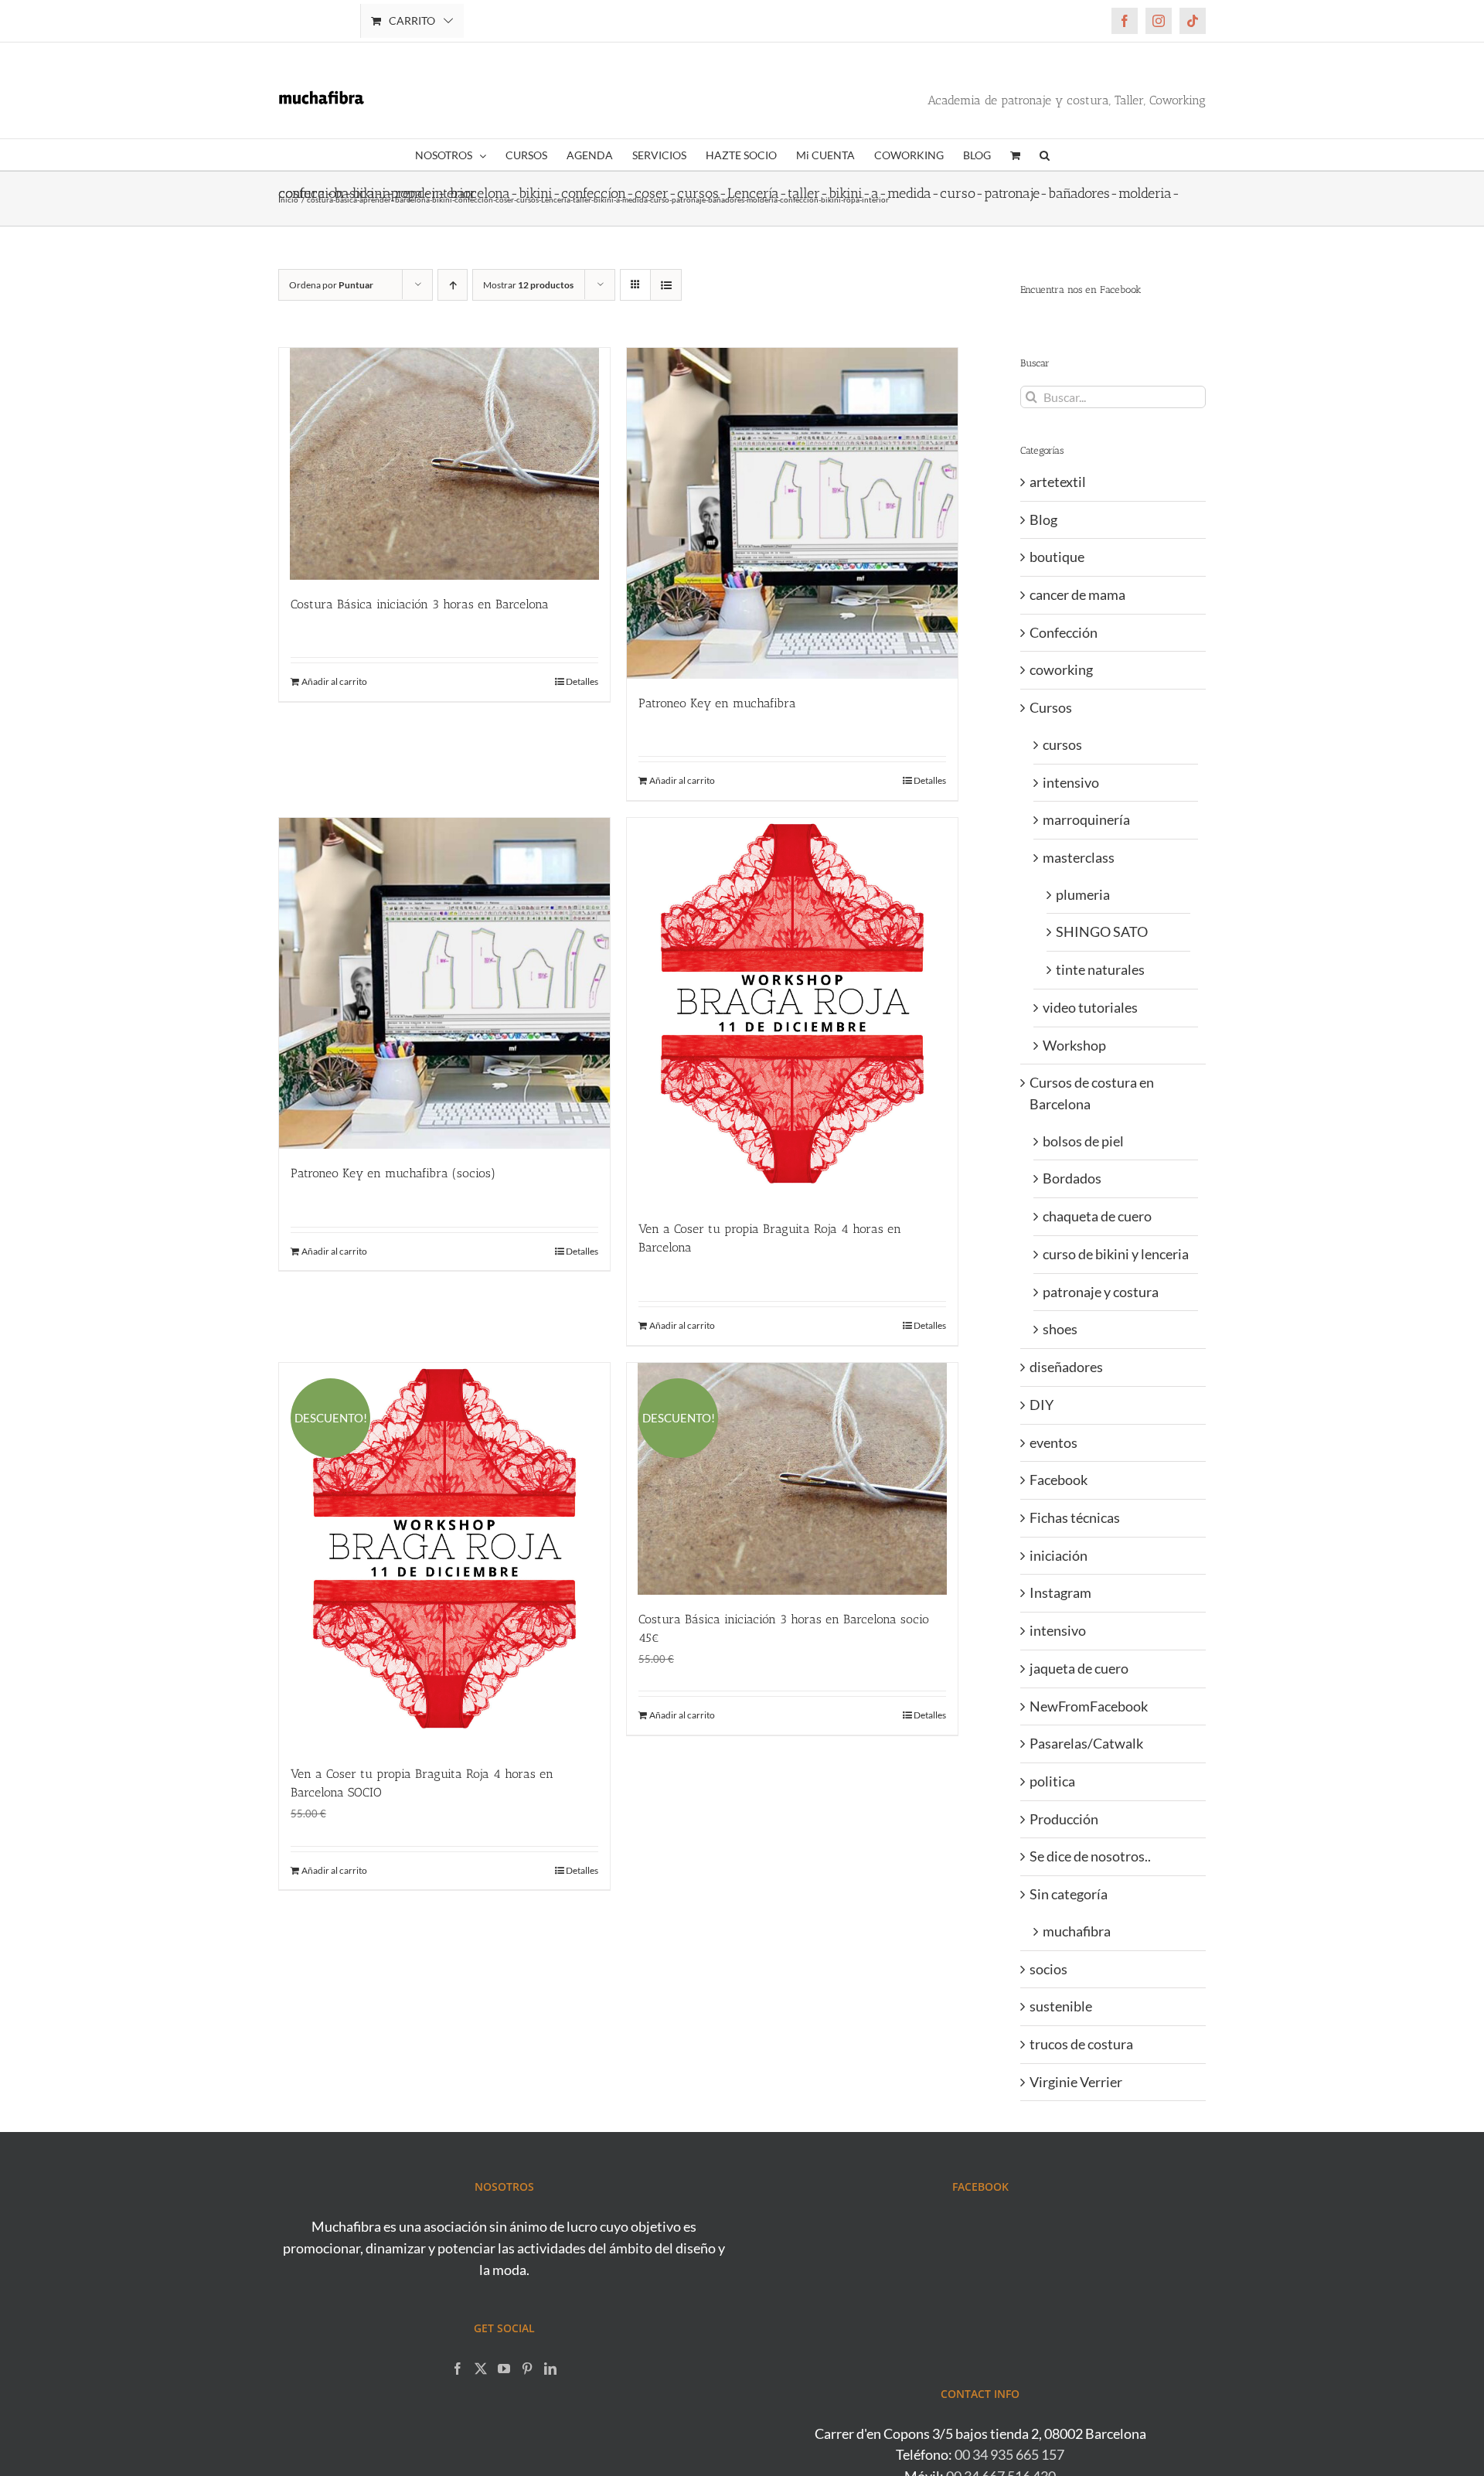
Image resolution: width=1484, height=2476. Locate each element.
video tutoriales (1090, 1007)
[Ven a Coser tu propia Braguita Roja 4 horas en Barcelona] (792, 1011)
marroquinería (1086, 819)
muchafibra (1077, 1931)
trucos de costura (1081, 2044)
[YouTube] (504, 2369)
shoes (1060, 1329)
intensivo (1071, 782)
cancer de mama (1077, 594)
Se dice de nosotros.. (1090, 1856)
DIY (1042, 1405)
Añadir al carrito (334, 681)
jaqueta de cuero (1079, 1668)
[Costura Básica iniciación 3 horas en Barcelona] (444, 464)
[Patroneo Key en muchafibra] (792, 513)
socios (1048, 1969)
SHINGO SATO (1102, 931)
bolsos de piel (1083, 1141)
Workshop (1074, 1045)
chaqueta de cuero (1097, 1216)
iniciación (1059, 1555)
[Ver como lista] (666, 285)
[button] (1045, 155)
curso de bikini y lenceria (1116, 1254)
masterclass (1079, 857)
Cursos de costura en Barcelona (1092, 1093)
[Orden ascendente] (453, 285)
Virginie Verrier (1076, 2082)
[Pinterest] (527, 2369)
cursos (1062, 744)
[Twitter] (481, 2369)
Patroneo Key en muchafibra (717, 703)
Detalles (582, 681)
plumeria (1083, 894)
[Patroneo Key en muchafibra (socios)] (444, 983)
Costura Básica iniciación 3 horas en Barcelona (420, 604)
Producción (1064, 1819)
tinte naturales (1100, 969)
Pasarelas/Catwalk (1086, 1743)
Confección (1064, 632)
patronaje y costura (1101, 1292)
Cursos (1051, 707)
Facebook (1059, 1480)
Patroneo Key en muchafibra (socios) (393, 1173)
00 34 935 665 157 (1009, 2454)
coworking (1061, 669)
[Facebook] (458, 2369)
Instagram (1060, 1592)
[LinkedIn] (550, 2369)
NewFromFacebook (1089, 1706)
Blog (1043, 519)
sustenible (1061, 2006)
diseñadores (1066, 1367)
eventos (1053, 1442)
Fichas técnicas (1075, 1517)
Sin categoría (1069, 1894)
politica (1052, 1781)
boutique (1057, 557)
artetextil (1058, 482)
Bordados (1072, 1178)
